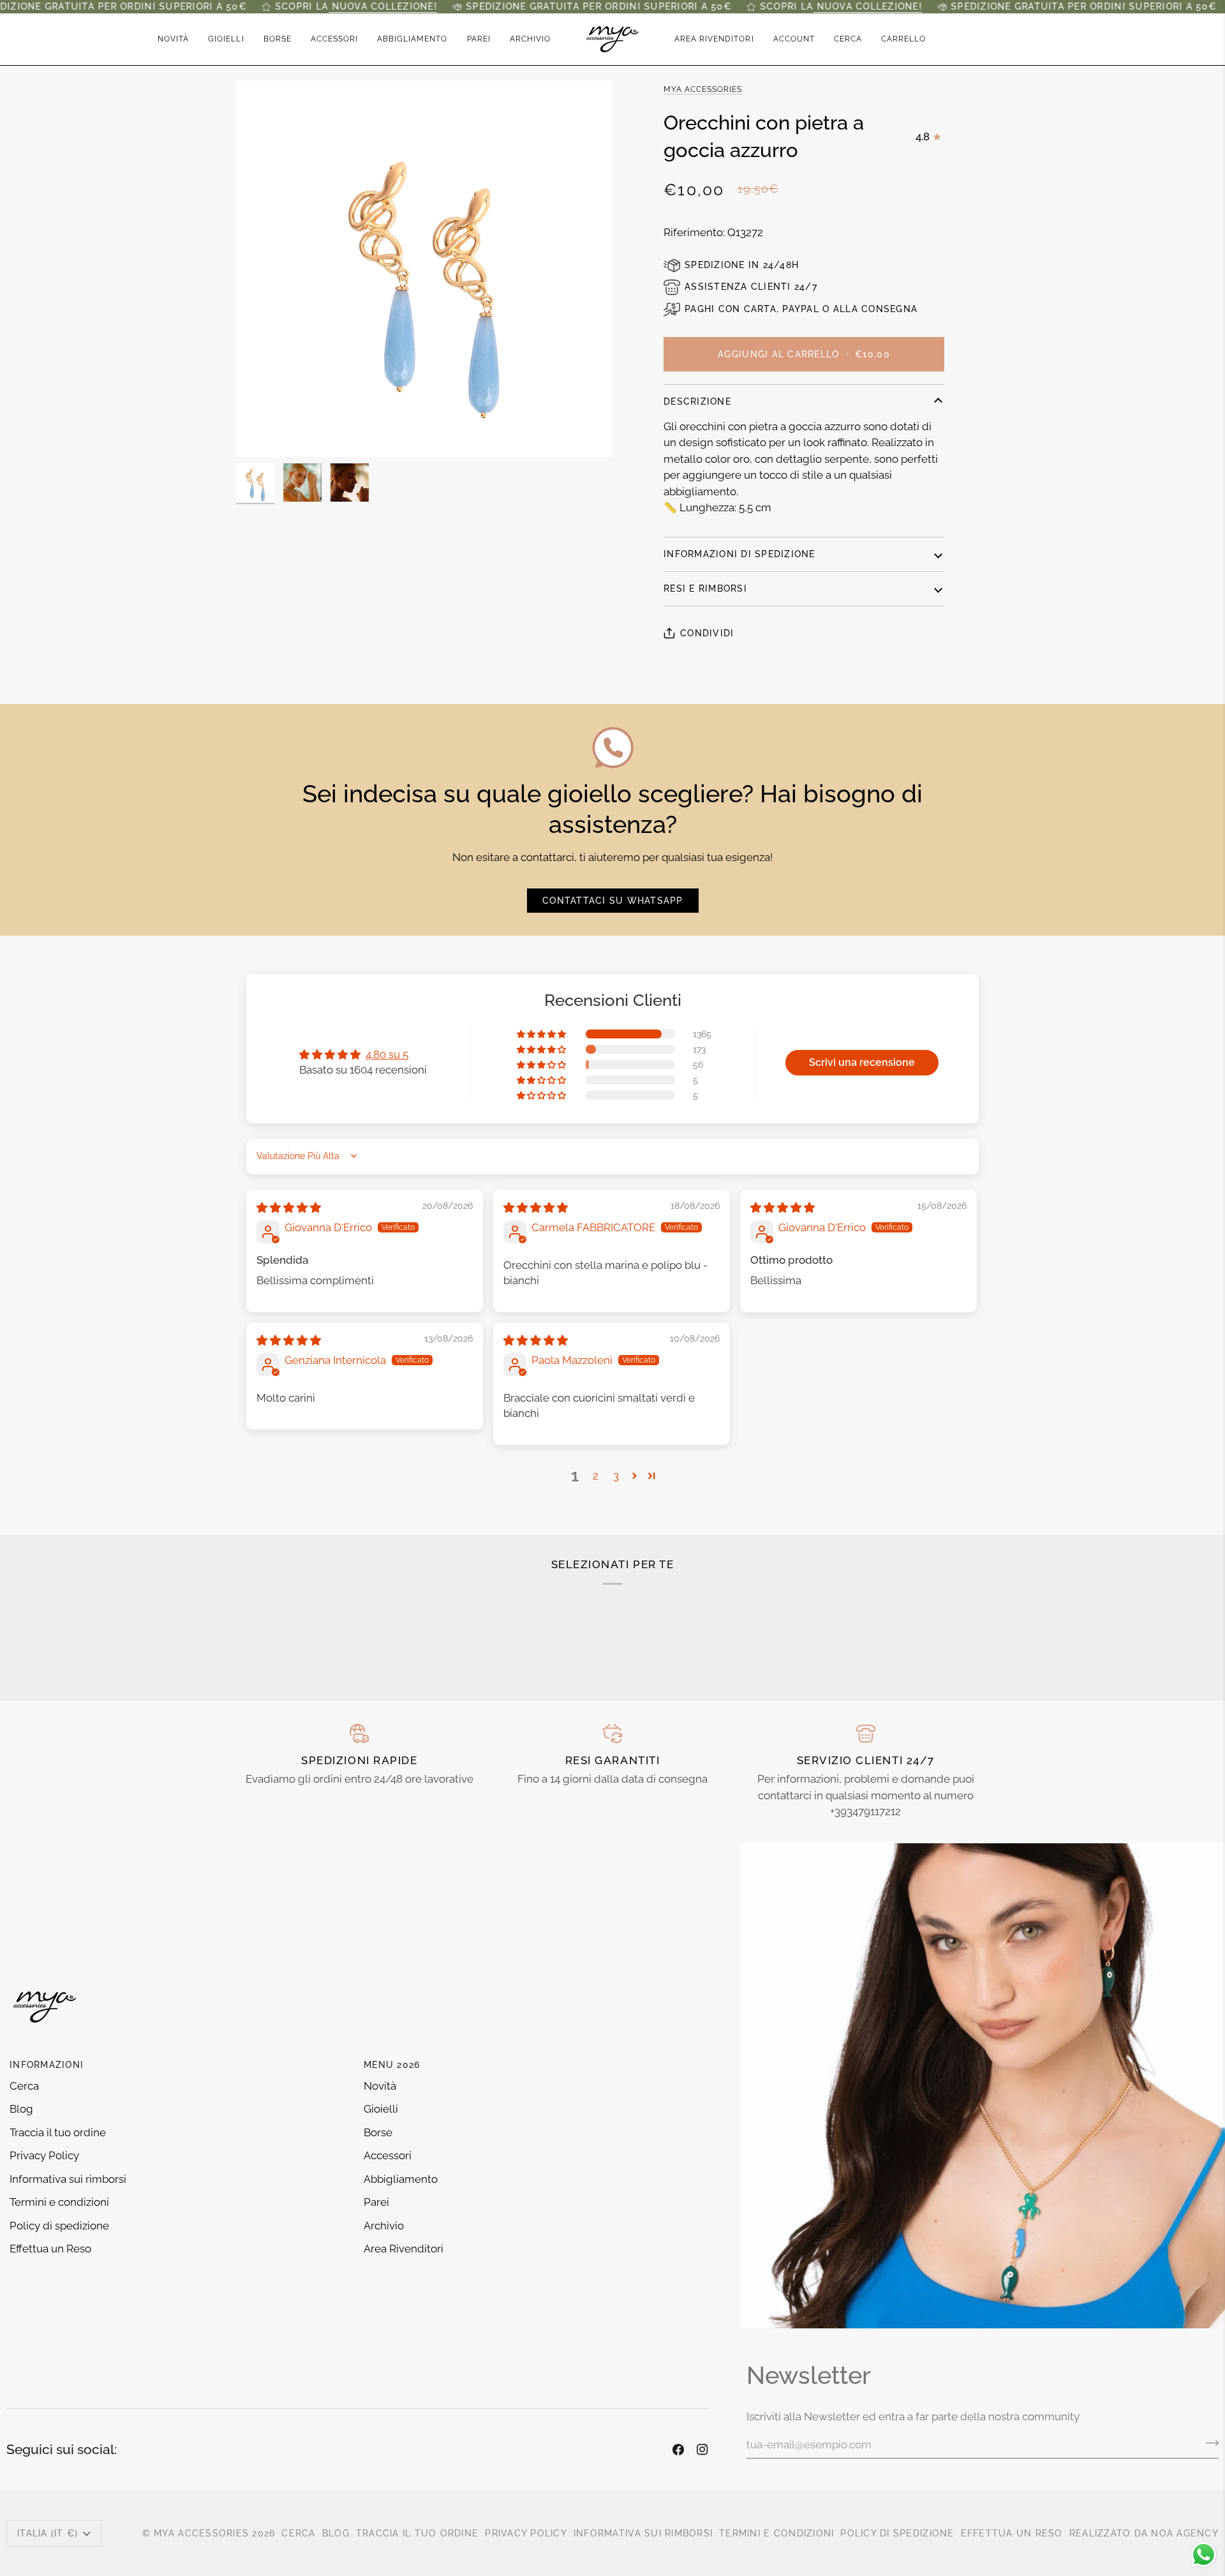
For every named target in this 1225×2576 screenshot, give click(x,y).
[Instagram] (702, 2450)
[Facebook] (678, 2450)
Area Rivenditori (404, 2249)
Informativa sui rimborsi (68, 2179)
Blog (21, 2109)
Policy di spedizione (59, 2226)
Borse (378, 2132)
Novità (380, 2086)
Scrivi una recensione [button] (862, 1062)
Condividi (707, 633)
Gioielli (381, 2109)
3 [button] (616, 1476)
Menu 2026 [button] (392, 2065)
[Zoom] (424, 269)
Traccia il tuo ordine (58, 2132)
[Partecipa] (1208, 2443)
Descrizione (697, 401)
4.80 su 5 (387, 1054)
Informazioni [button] (47, 2065)
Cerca (24, 2086)
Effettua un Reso (50, 2249)
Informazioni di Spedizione (739, 554)
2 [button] (596, 1476)
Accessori (388, 2155)
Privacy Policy (44, 2155)
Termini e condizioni (59, 2202)
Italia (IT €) (48, 2533)
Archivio (384, 2226)
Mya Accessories (703, 89)
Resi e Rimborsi (705, 588)
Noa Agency (1185, 2533)
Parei (376, 2202)
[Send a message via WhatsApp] (1204, 2555)
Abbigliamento (401, 2179)
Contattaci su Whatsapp (613, 901)
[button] (226, 39)
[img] (289, 1208)
